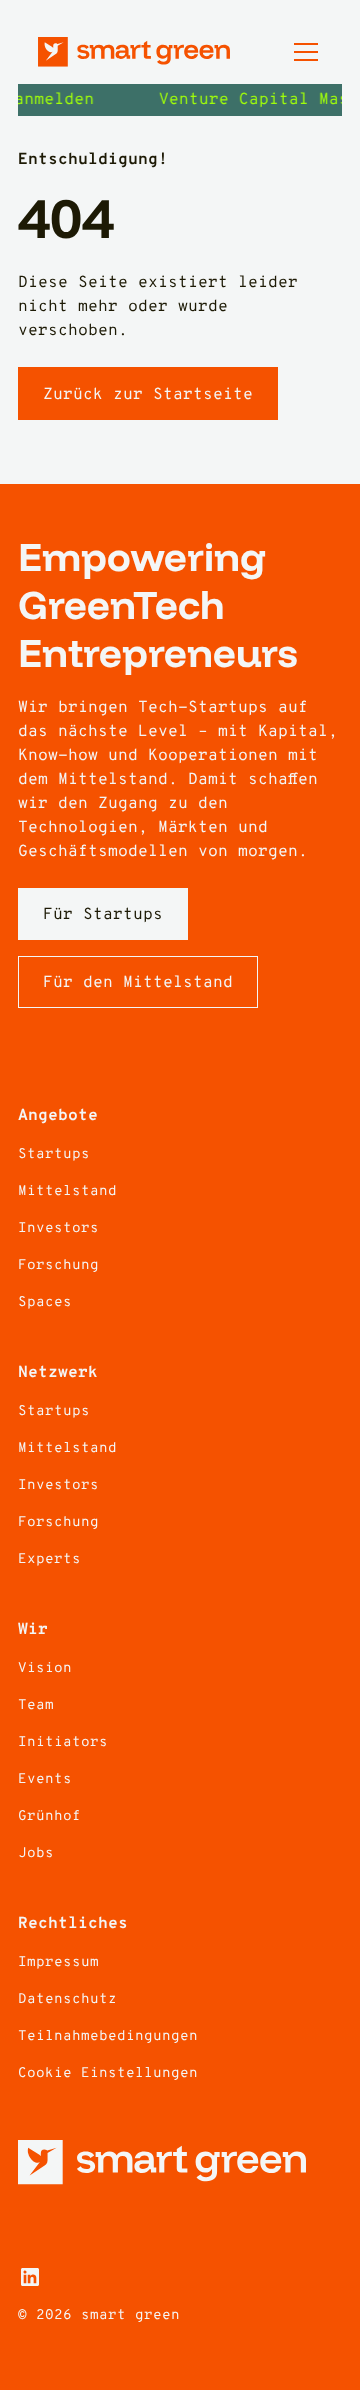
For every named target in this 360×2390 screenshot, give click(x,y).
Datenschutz (67, 1999)
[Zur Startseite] (134, 52)
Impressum (58, 1962)
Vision (45, 1668)
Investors (58, 1228)
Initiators (63, 1742)
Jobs (36, 1853)
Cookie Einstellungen (108, 2073)
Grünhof (49, 1816)
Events (45, 1779)
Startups (54, 1154)
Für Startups (103, 915)
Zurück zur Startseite (148, 395)
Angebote (58, 1116)
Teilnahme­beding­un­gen (108, 2036)
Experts (49, 1559)
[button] (302, 52)
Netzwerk (58, 1373)
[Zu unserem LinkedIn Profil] (30, 2277)
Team (36, 1705)
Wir (33, 1630)
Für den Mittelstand (138, 983)
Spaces (45, 1302)
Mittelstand (67, 1191)
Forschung (58, 1265)
